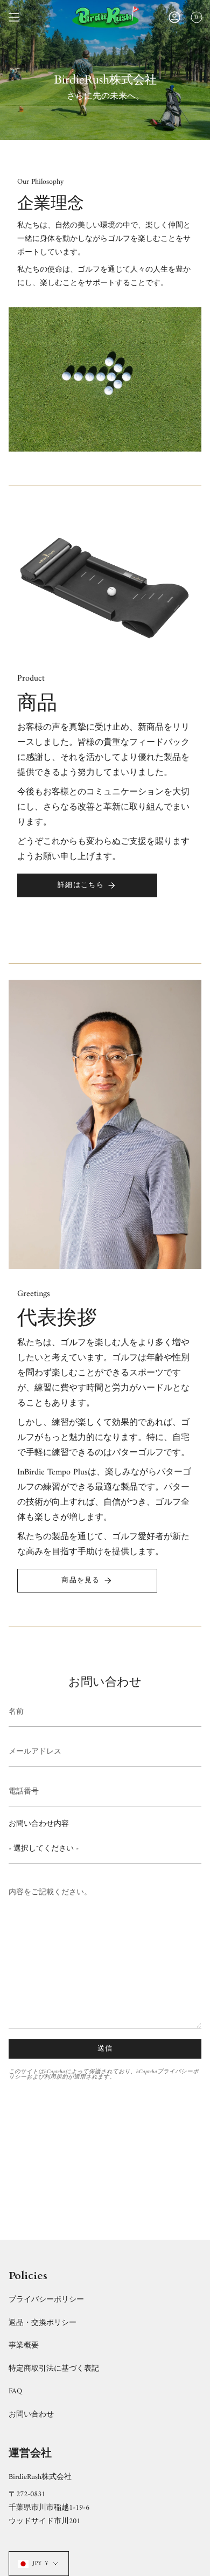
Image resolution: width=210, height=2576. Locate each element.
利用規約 (56, 2077)
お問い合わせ (31, 2415)
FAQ (15, 2391)
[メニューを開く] (14, 17)
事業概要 (24, 2346)
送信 (105, 2049)
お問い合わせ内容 (39, 1824)
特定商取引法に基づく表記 (54, 2369)
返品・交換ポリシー (43, 2323)
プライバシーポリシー (46, 2300)
